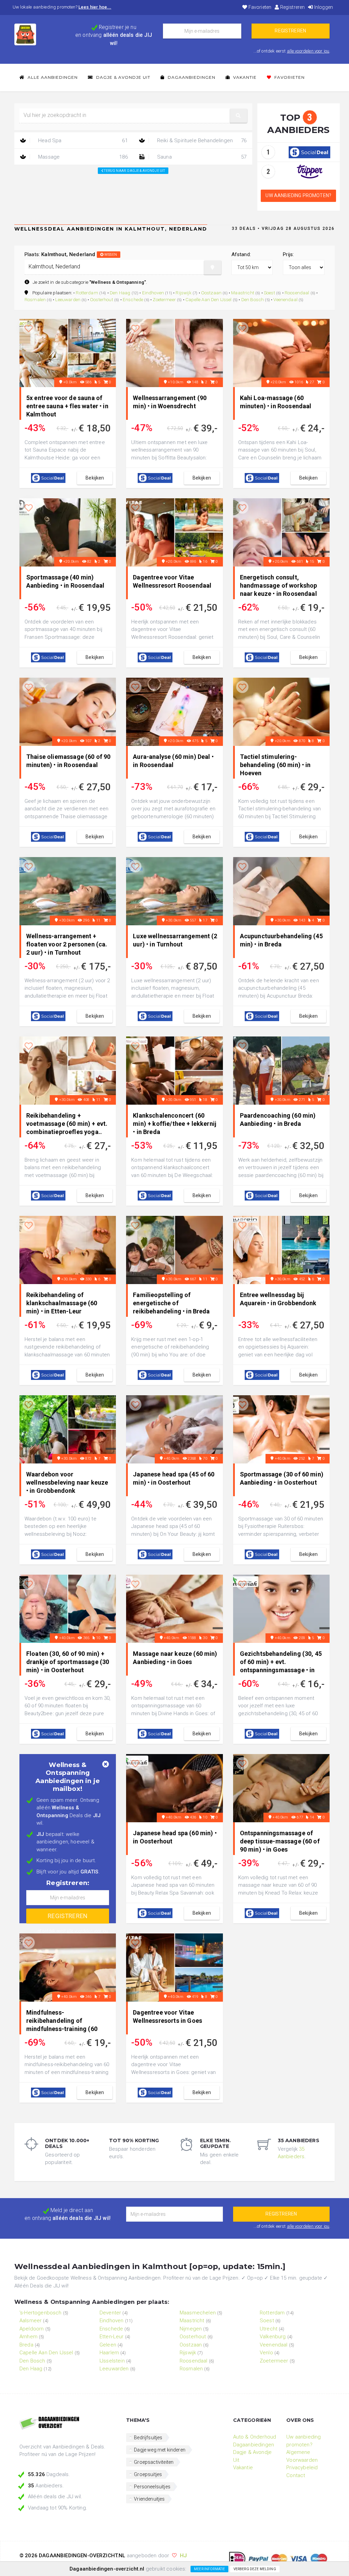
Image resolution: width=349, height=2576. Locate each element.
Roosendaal (297, 293)
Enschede (133, 299)
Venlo (266, 2353)
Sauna (201, 157)
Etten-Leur (112, 2337)
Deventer (110, 2313)
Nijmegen (191, 2329)
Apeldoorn (32, 2329)
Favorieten (259, 7)
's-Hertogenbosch (41, 2313)
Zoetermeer (164, 299)
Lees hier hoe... (95, 7)
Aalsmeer (31, 2321)
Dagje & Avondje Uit (123, 77)
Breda (26, 2345)
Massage (82, 157)
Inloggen (323, 7)
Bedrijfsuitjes (148, 2438)
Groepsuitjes (148, 2474)
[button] (239, 116)
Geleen (108, 2345)
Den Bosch (253, 299)
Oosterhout (102, 299)
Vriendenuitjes (149, 2499)
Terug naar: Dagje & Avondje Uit (134, 171)
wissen (110, 255)
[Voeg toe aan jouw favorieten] (29, 329)
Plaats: (71, 254)
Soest (269, 293)
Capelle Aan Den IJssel (209, 299)
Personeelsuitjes (152, 2487)
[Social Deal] (309, 152)
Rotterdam (87, 293)
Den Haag (120, 293)
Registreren (292, 7)
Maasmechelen (198, 2313)
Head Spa (82, 141)
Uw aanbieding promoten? (298, 195)
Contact (296, 2475)
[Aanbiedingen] (68, 2424)
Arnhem (28, 2337)
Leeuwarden (68, 299)
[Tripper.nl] (310, 171)
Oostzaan (211, 293)
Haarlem (109, 2353)
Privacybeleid (302, 2468)
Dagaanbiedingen (191, 77)
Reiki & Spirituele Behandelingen (201, 141)
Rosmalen (35, 299)
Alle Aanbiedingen (52, 77)
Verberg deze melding (255, 2569)
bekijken (95, 478)
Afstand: (241, 254)
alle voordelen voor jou (308, 51)
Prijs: (288, 254)
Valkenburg (273, 2337)
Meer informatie (209, 2569)
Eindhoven (153, 293)
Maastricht (243, 293)
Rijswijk (183, 293)
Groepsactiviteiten (154, 2462)
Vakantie (244, 77)
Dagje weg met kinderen (160, 2450)
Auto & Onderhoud (255, 2437)
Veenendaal (285, 299)
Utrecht (269, 2329)
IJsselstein (112, 2361)
